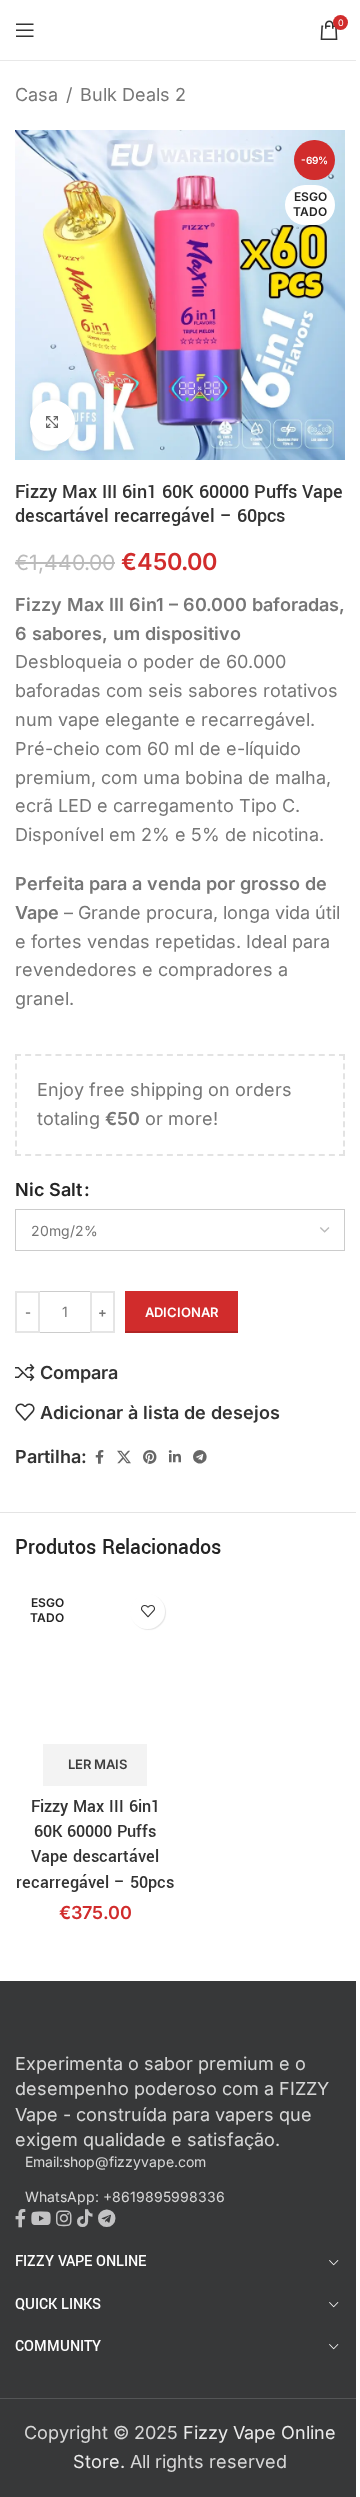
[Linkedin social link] (175, 1457)
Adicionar (181, 1312)
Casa (36, 94)
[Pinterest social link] (150, 1457)
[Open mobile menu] (25, 30)
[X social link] (124, 1457)
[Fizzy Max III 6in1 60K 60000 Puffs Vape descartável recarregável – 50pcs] (95, 1662)
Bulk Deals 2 (133, 94)
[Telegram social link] (200, 1457)
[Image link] (125, 2034)
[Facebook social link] (99, 1457)
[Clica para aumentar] (52, 422)
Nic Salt (48, 1189)
